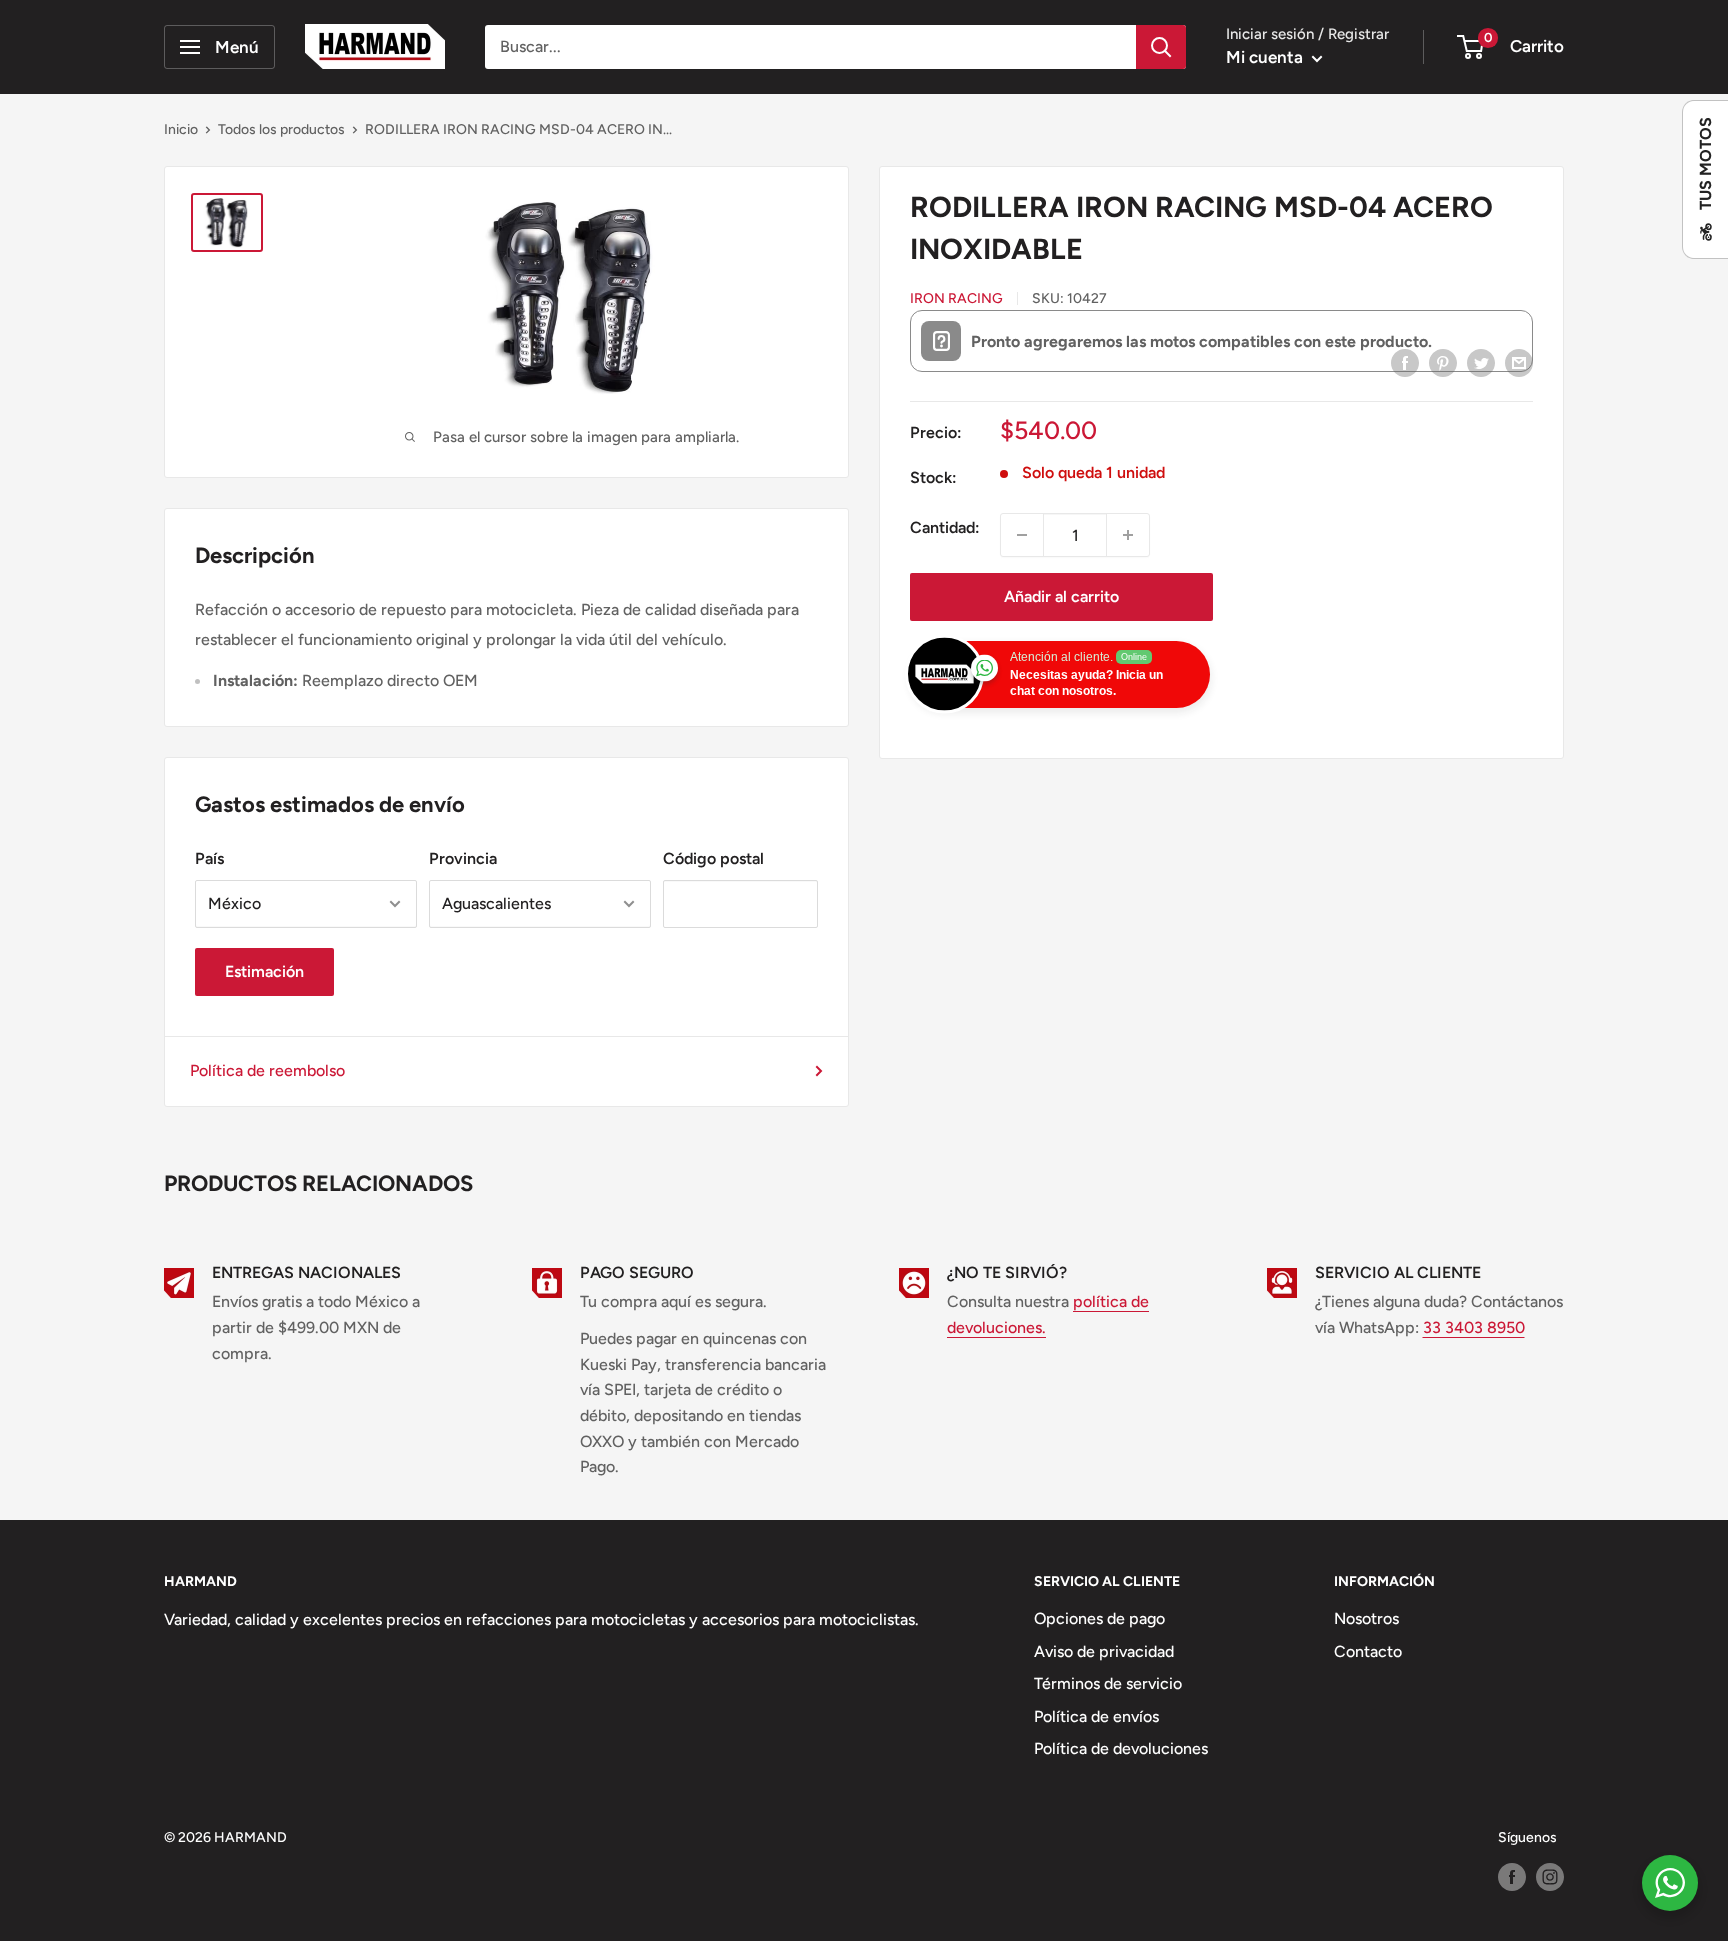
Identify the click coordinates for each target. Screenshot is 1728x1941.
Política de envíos (1096, 1716)
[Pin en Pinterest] (1443, 362)
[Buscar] (1161, 47)
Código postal (713, 858)
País (209, 858)
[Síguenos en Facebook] (1512, 1877)
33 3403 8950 (1474, 1327)
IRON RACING (956, 298)
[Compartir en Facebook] (1405, 362)
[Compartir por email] (1519, 362)
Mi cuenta (1266, 57)
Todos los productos (281, 129)
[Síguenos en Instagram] (1550, 1877)
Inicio (181, 129)
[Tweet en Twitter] (1481, 362)
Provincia (463, 858)
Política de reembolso (267, 1070)
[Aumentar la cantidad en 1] (1128, 535)
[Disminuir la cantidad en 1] (1022, 535)
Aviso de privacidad (1104, 1651)
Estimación (264, 971)
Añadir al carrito (1061, 596)
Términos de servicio (1108, 1683)
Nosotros (1366, 1618)
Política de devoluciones (1121, 1748)
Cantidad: (945, 527)
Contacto (1368, 1651)
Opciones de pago (1099, 1618)
